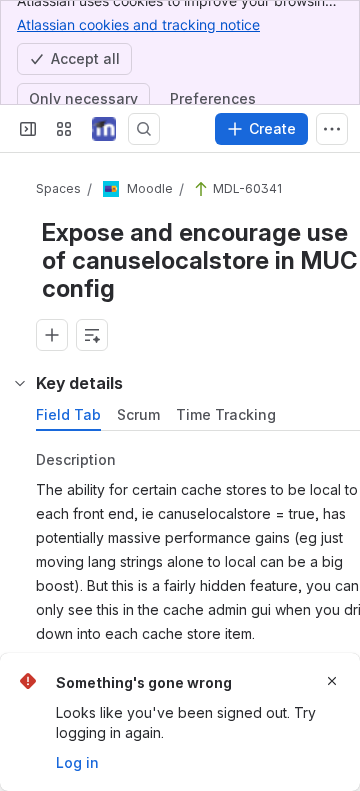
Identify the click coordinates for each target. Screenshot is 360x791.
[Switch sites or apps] (64, 129)
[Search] (144, 129)
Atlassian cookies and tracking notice (138, 24)
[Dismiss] (332, 681)
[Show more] (332, 129)
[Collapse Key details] (20, 383)
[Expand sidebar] (28, 129)
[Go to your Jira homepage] (104, 129)
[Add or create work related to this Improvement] (52, 335)
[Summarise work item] (92, 335)
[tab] (68, 415)
